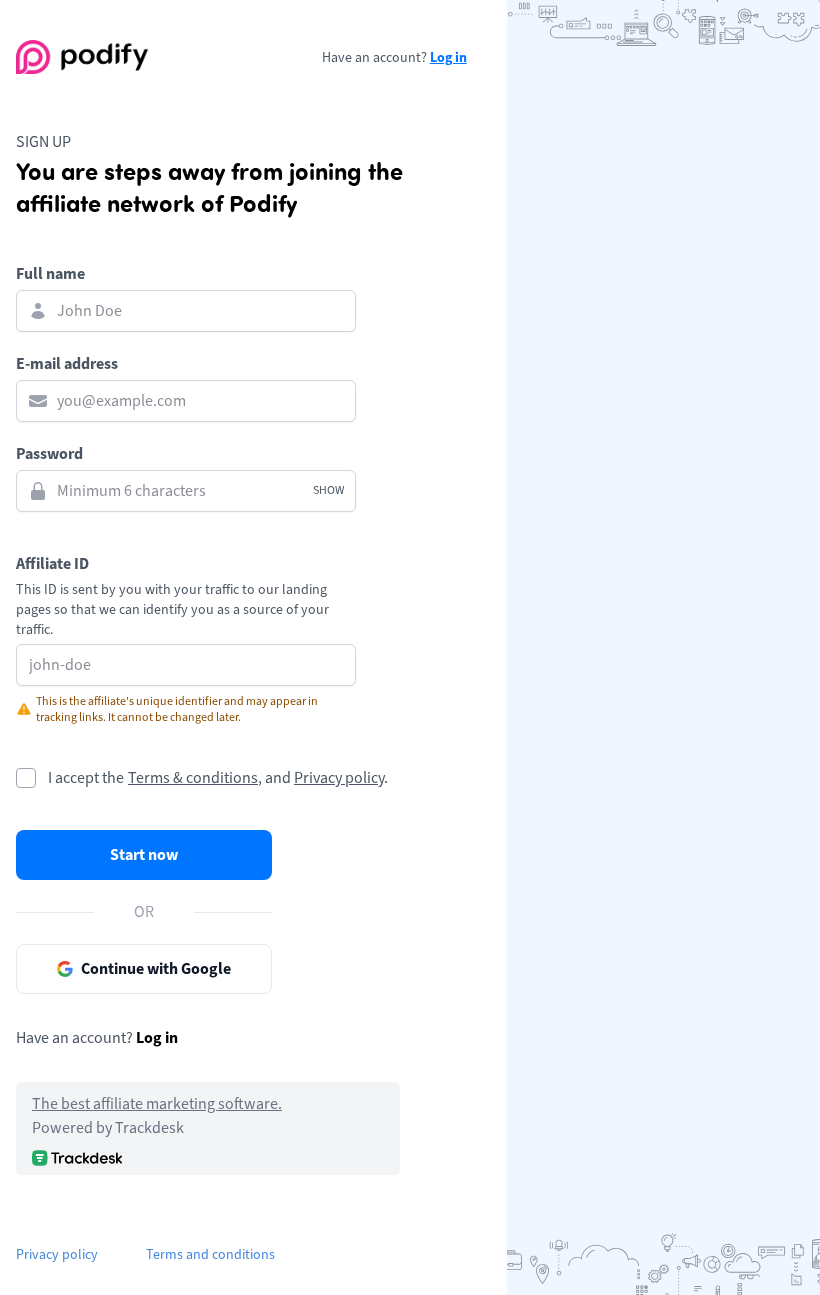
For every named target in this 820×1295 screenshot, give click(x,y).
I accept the (86, 778)
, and (274, 778)
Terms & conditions (193, 778)
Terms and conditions (210, 1254)
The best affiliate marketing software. (157, 1104)
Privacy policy (339, 778)
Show (328, 490)
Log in (448, 57)
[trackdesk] (77, 1157)
